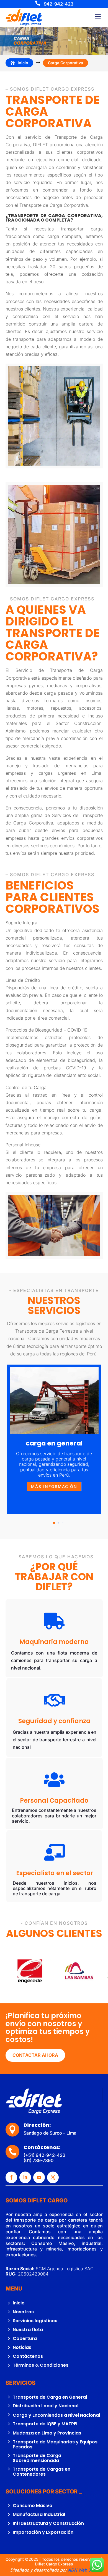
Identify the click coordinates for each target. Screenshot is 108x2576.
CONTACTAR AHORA (35, 2055)
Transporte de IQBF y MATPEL (46, 2424)
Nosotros (23, 2312)
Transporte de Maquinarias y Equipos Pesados (55, 2444)
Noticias (22, 2347)
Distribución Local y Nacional (46, 2406)
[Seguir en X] (53, 2177)
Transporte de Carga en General (50, 2397)
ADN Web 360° (83, 2570)
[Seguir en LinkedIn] (25, 2177)
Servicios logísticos (35, 2321)
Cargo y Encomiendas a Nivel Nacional (56, 2415)
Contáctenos (28, 2356)
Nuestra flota (28, 2330)
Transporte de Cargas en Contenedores (42, 2472)
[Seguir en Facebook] (11, 2177)
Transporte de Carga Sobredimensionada (37, 2458)
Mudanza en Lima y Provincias (47, 2433)
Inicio (19, 2303)
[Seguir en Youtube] (39, 2177)
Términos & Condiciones (41, 2365)
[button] (96, 1439)
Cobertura (25, 2338)
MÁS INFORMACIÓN (54, 1486)
